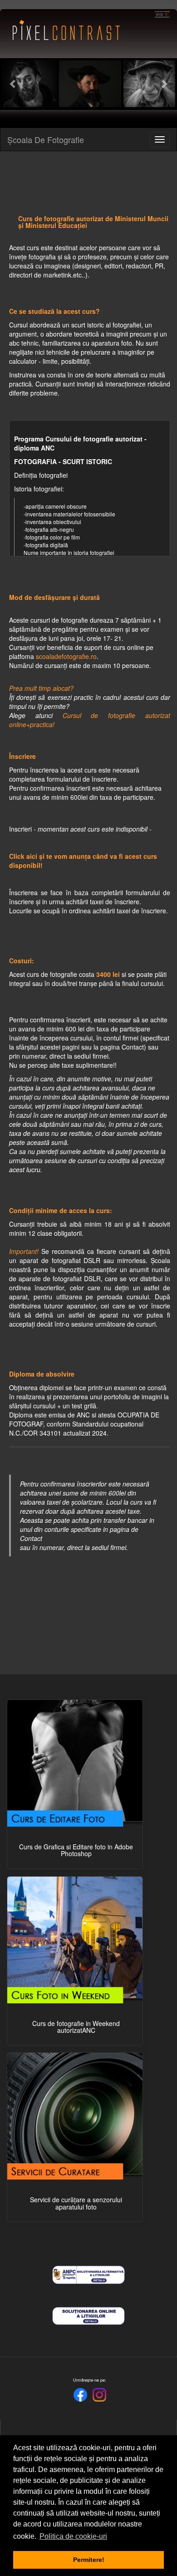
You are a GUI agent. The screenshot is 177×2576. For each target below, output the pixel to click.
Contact (133, 1047)
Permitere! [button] (89, 2560)
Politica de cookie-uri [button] (73, 2536)
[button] (13, 84)
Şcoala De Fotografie (46, 139)
